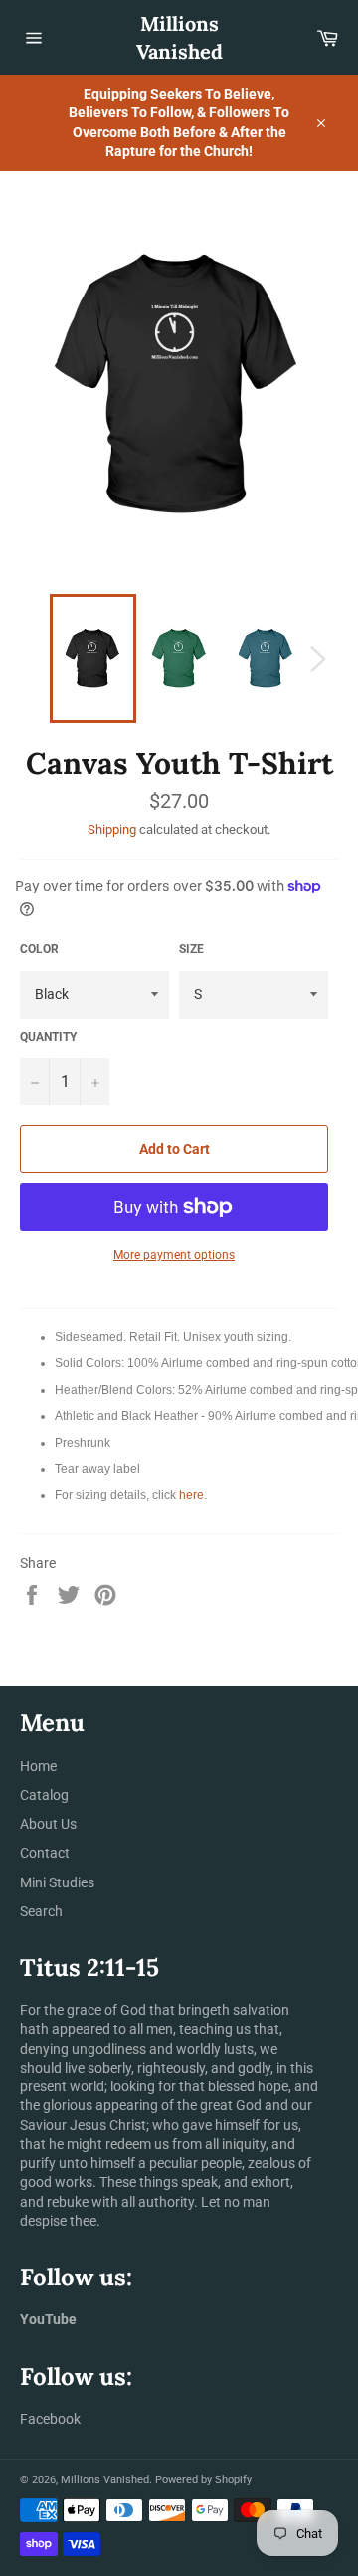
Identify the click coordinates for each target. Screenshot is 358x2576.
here (191, 1495)
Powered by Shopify (203, 2480)
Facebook (50, 2419)
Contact (45, 1853)
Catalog (44, 1795)
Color (39, 949)
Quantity (48, 1037)
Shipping (112, 829)
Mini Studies (57, 1882)
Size (191, 949)
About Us (48, 1824)
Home (38, 1766)
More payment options (174, 1255)
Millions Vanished (179, 37)
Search (41, 1911)
